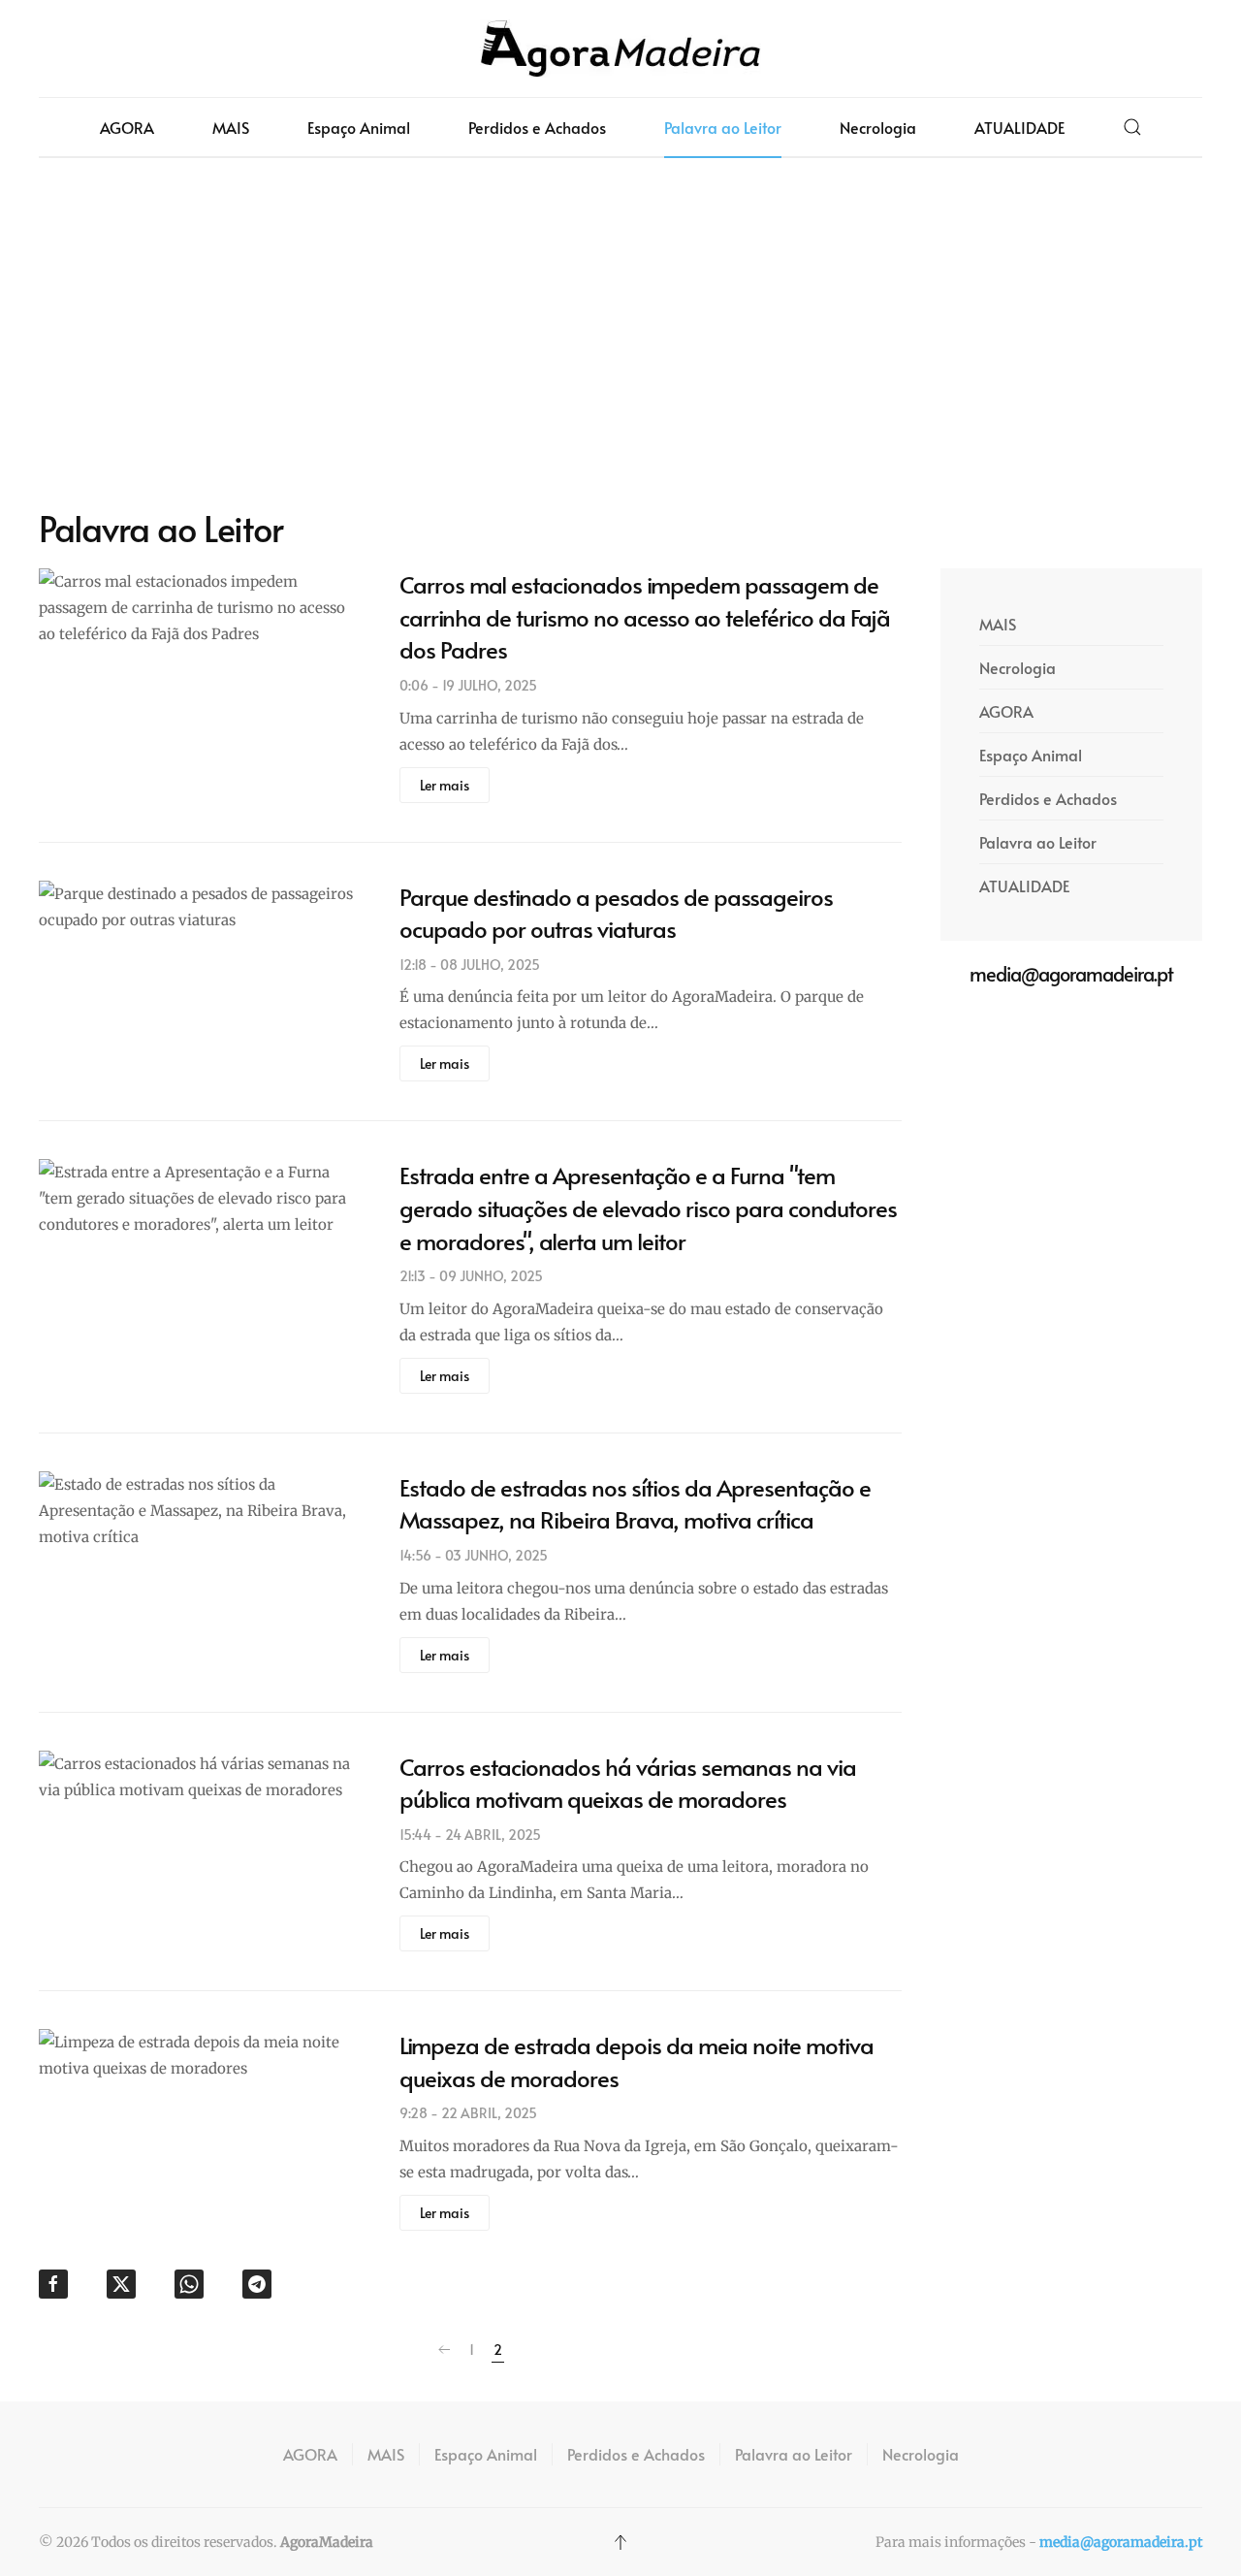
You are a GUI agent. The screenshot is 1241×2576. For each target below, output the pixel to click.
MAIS (231, 127)
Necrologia (878, 127)
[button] (1132, 127)
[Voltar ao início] (620, 48)
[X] (121, 2284)
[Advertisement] (620, 333)
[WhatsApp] (189, 2284)
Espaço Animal (359, 127)
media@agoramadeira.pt (1121, 2542)
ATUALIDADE (1019, 127)
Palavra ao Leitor (723, 127)
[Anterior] (444, 2350)
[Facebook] (53, 2284)
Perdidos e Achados (537, 127)
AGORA (127, 127)
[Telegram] (257, 2284)
